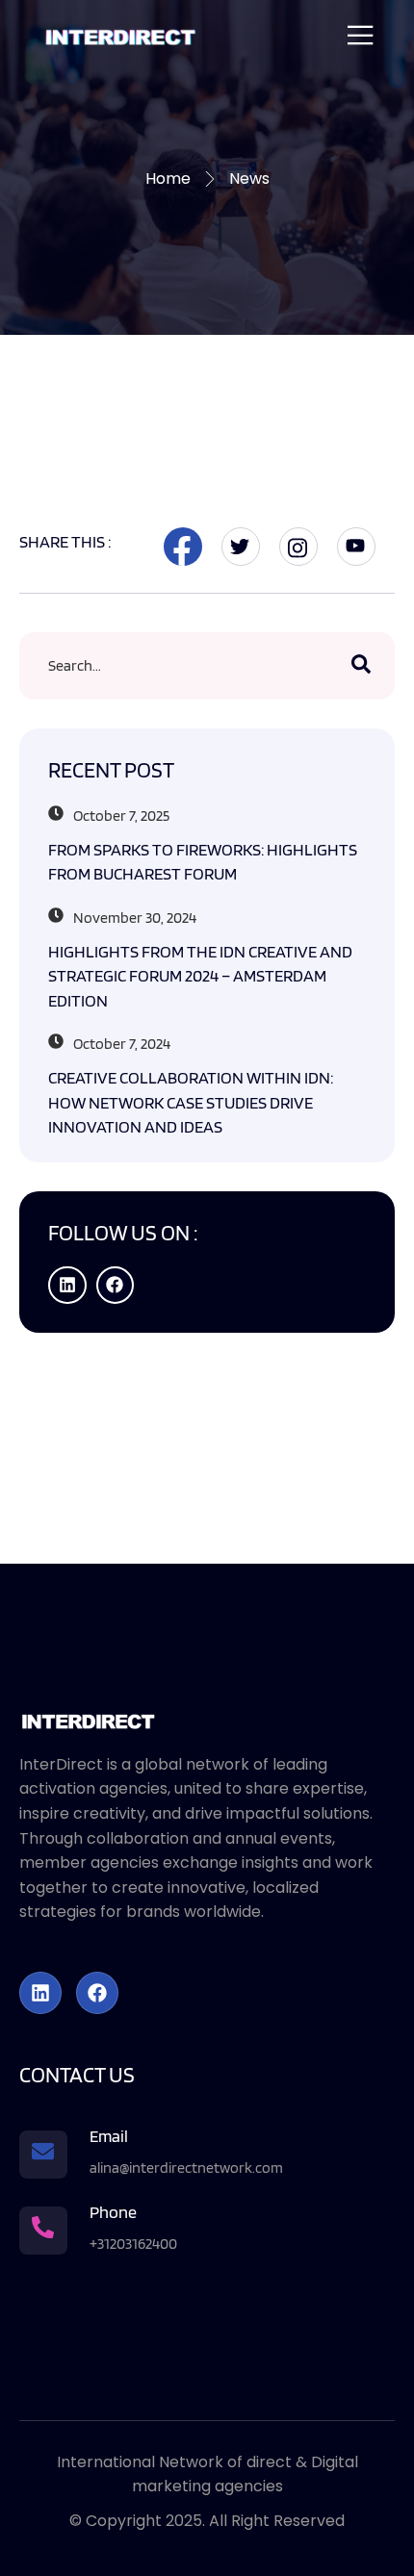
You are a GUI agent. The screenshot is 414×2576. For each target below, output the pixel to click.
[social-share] (183, 547)
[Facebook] (116, 1286)
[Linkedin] (67, 1286)
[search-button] (361, 666)
